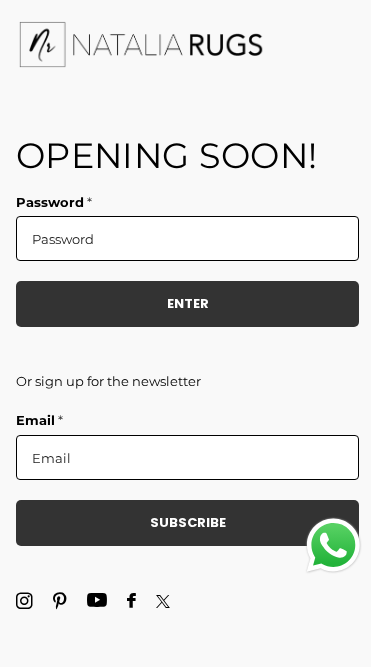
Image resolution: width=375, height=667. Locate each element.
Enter (188, 303)
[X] (163, 601)
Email (39, 420)
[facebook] (131, 601)
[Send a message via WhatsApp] (333, 545)
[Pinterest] (60, 601)
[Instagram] (24, 601)
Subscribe (188, 522)
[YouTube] (97, 601)
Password (54, 202)
